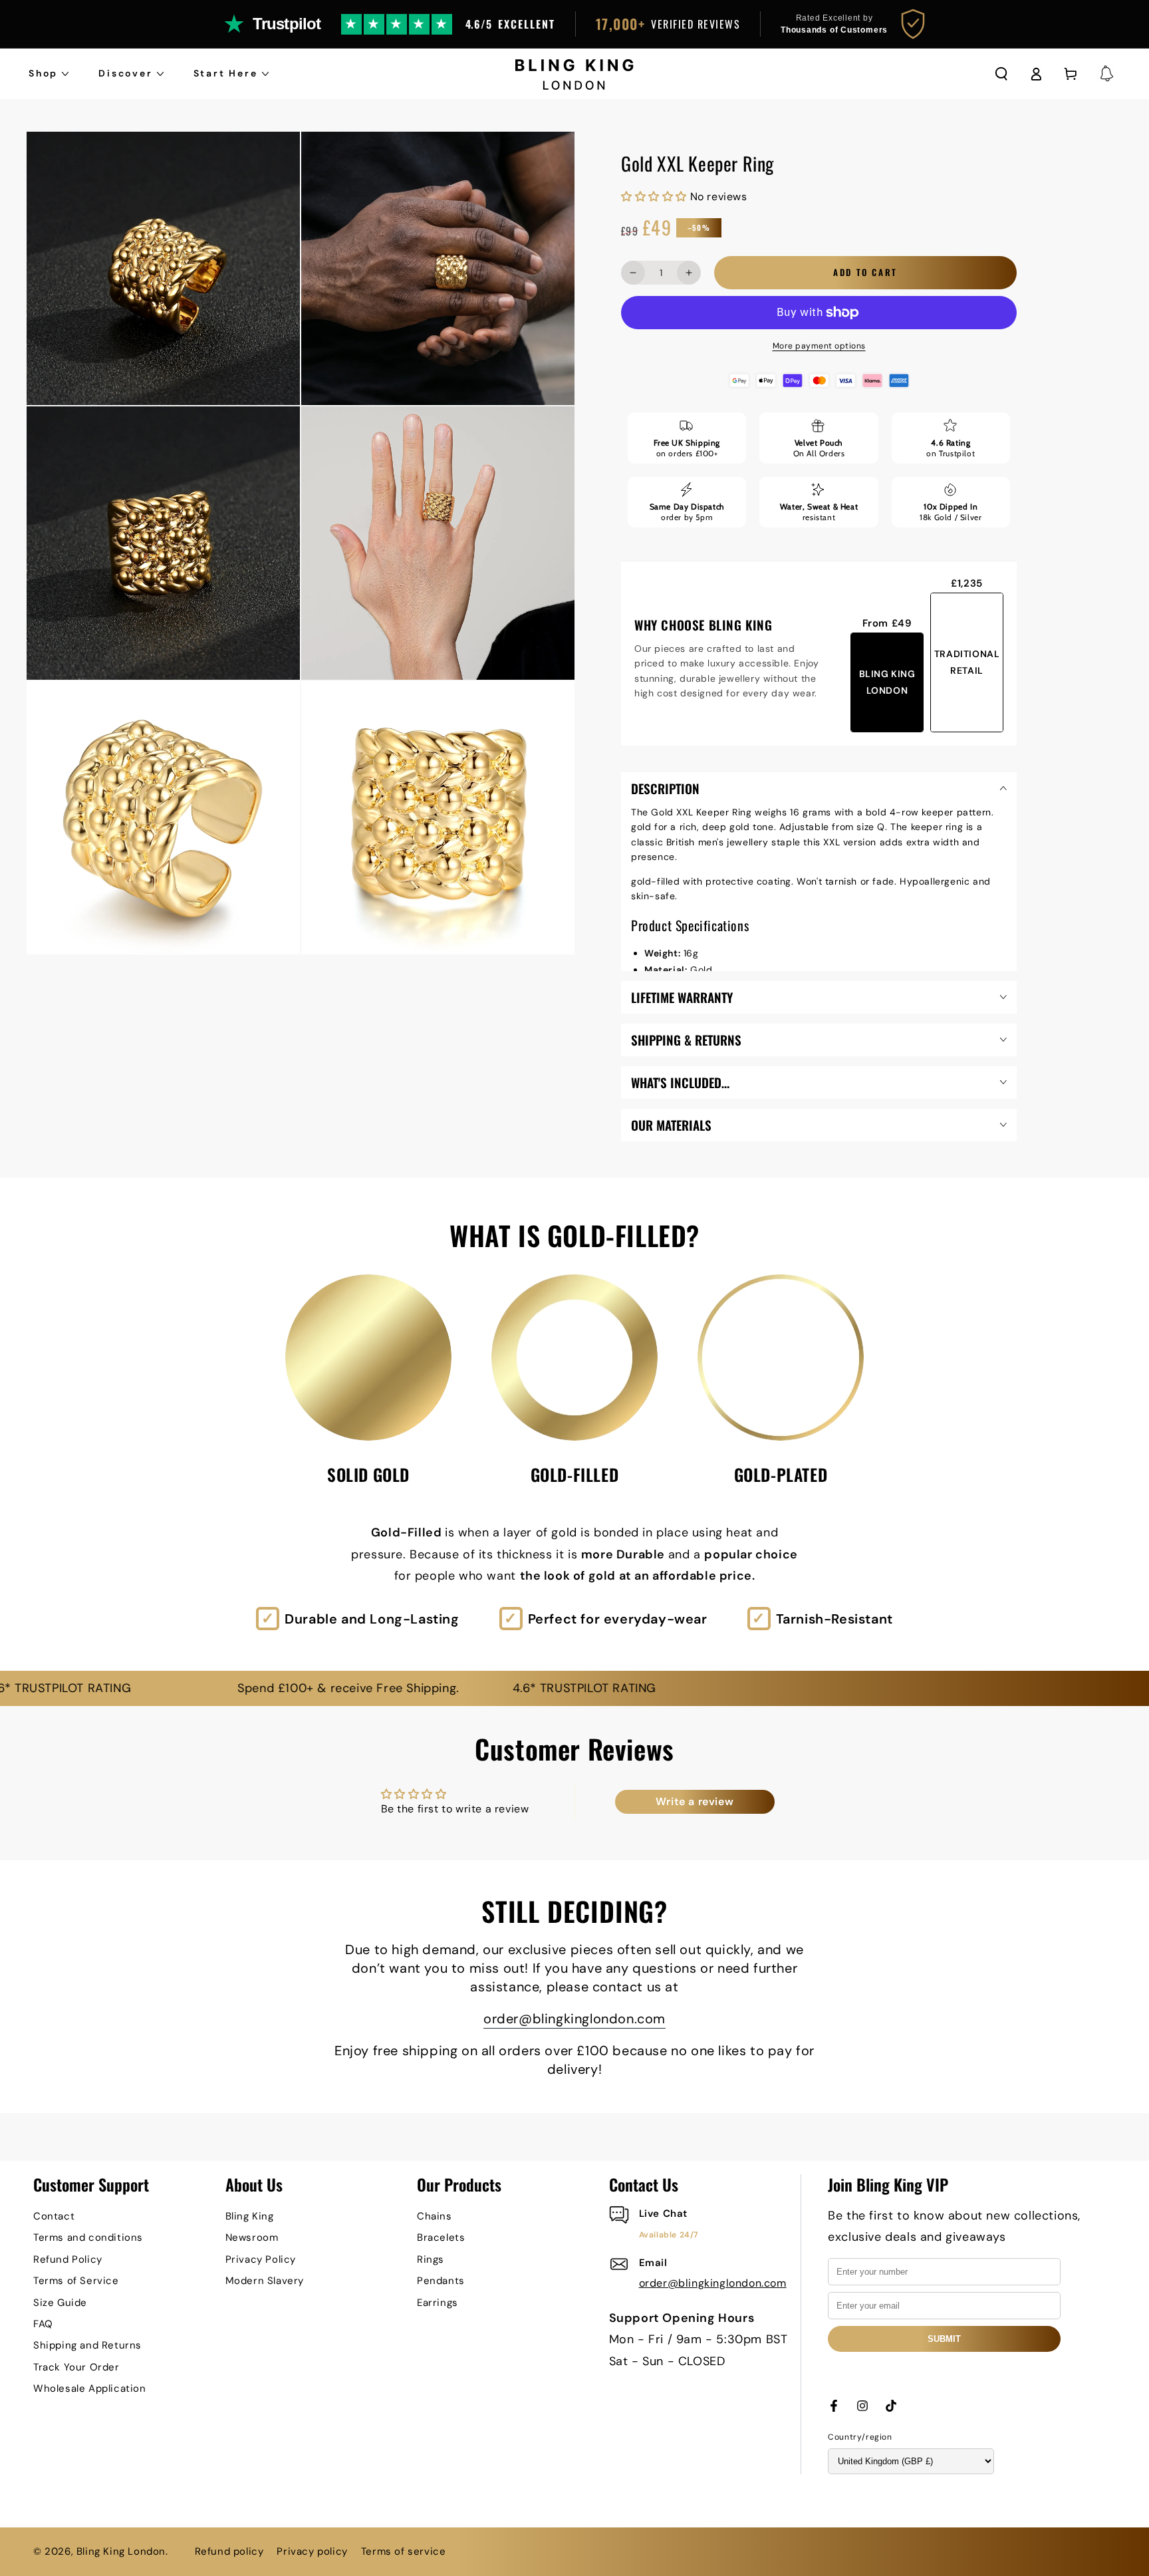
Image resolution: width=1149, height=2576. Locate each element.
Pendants (441, 2281)
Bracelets (441, 2237)
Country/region (860, 2437)
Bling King (250, 2216)
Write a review (695, 1801)
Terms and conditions (88, 2237)
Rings (431, 2259)
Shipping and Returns (87, 2345)
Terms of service (404, 2551)
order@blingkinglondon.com (574, 2019)
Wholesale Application (90, 2388)
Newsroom (252, 2237)
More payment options (819, 346)
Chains (435, 2216)
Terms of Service (76, 2281)
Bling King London (121, 2551)
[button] (1001, 74)
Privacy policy (312, 2551)
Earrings (438, 2303)
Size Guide (60, 2303)
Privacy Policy (261, 2259)
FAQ (43, 2324)
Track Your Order (76, 2367)
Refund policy (229, 2551)
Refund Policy (68, 2259)
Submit (944, 2339)
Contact (54, 2216)
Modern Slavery (265, 2281)
